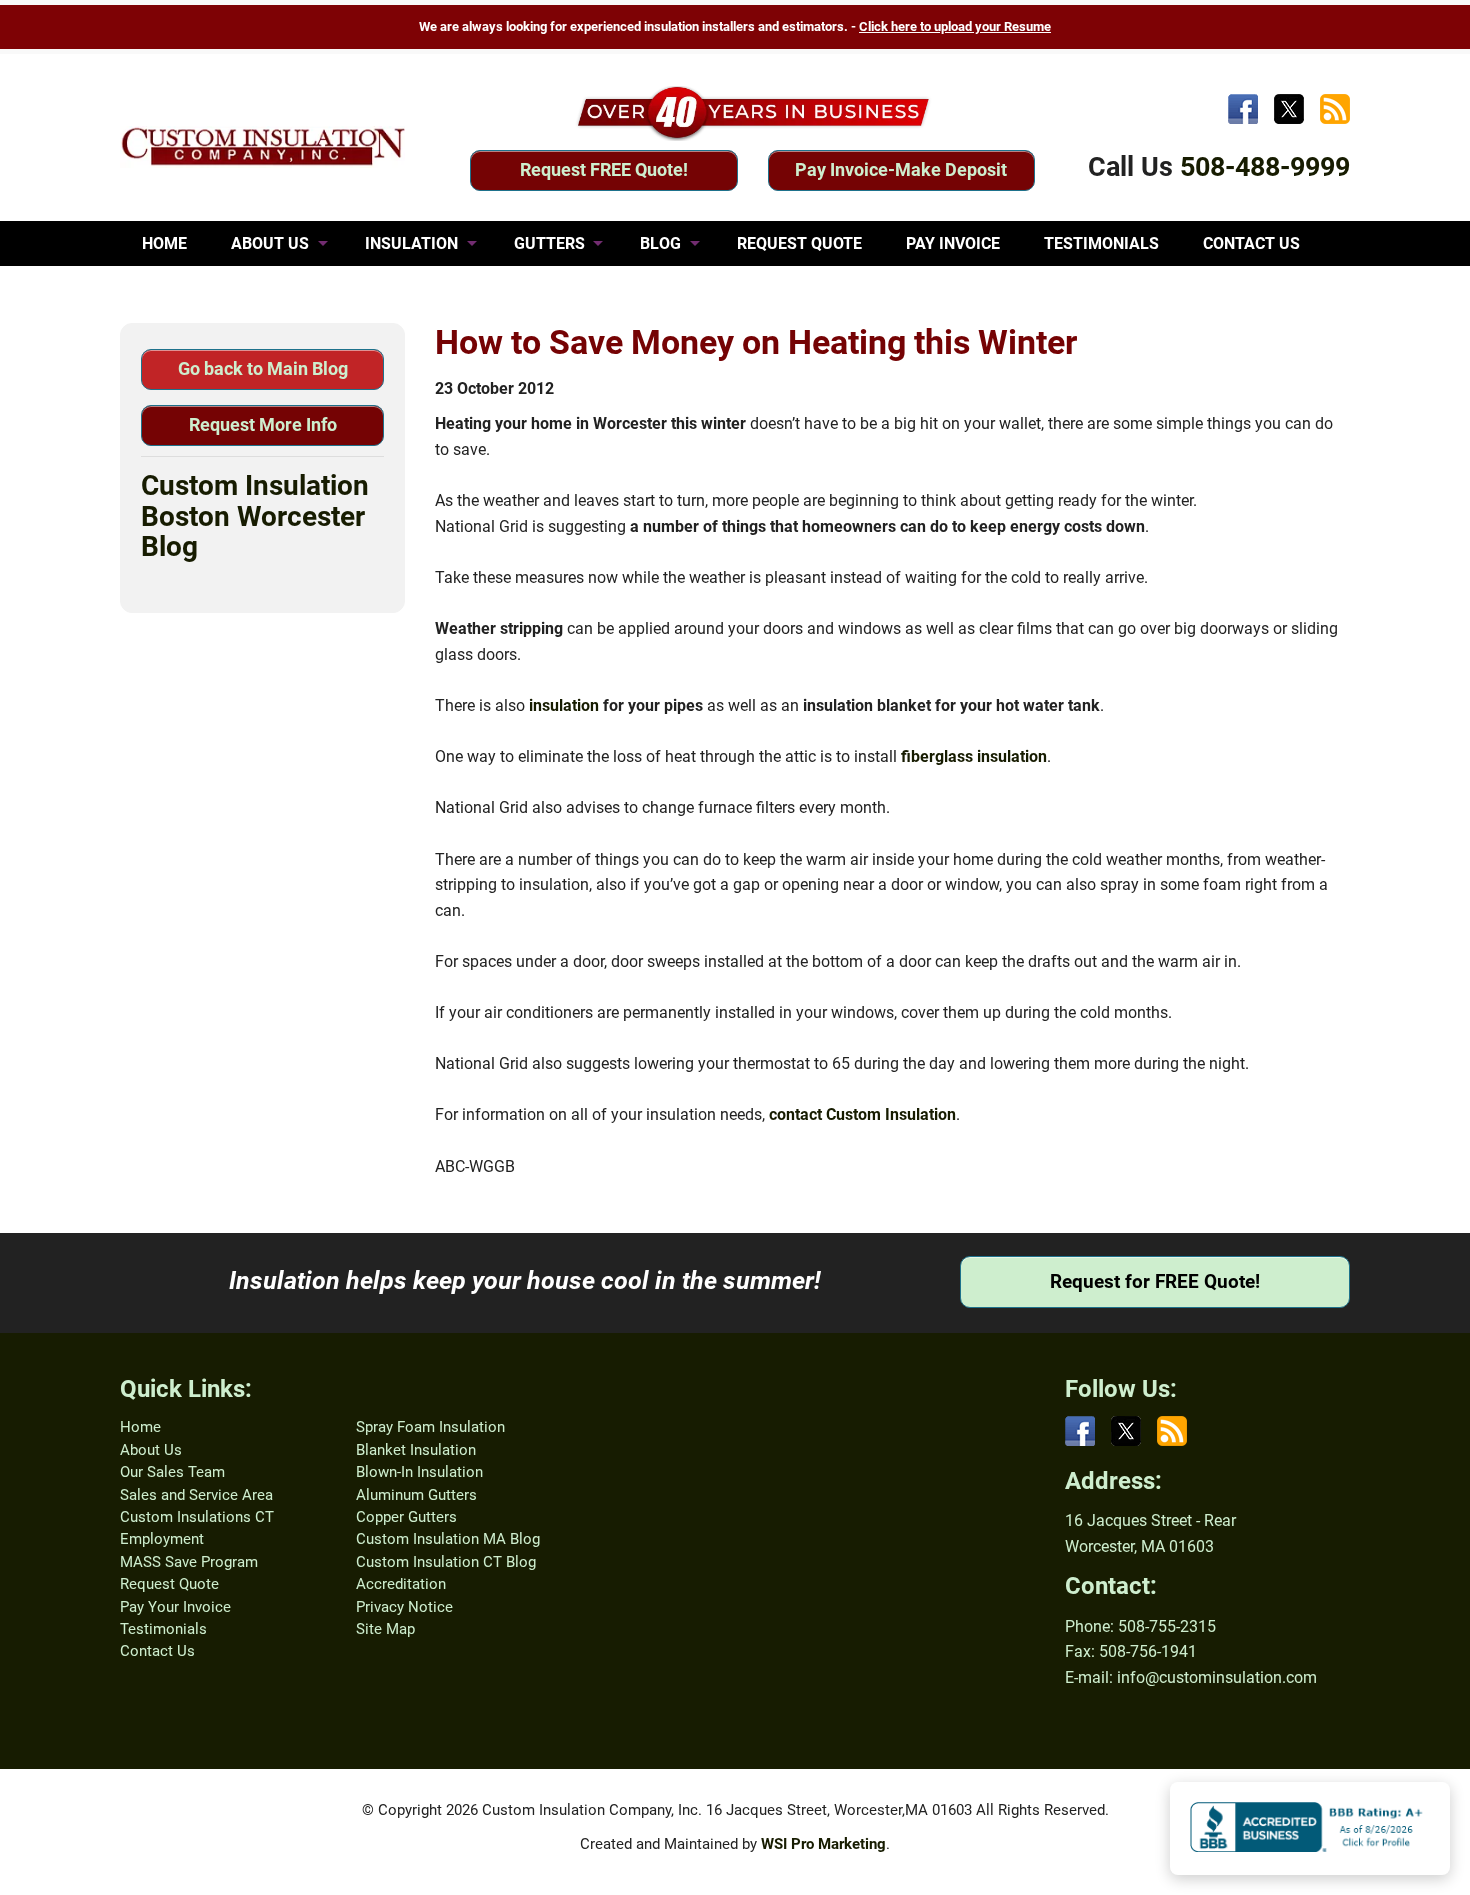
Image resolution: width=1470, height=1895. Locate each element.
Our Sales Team (172, 1472)
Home (140, 1427)
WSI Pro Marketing (823, 1844)
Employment (162, 1539)
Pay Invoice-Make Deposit (901, 169)
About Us (151, 1450)
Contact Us (157, 1651)
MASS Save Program (189, 1562)
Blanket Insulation (416, 1450)
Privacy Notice (404, 1607)
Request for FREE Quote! (1155, 1281)
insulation (564, 705)
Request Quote (169, 1584)
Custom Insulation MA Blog (448, 1539)
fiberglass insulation (974, 756)
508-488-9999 (1265, 167)
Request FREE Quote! (604, 169)
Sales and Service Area (196, 1495)
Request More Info (263, 424)
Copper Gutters (406, 1517)
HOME (164, 243)
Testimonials (163, 1629)
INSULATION (411, 243)
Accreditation (401, 1584)
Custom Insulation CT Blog (446, 1562)
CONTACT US (1251, 243)
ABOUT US (270, 243)
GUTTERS (549, 243)
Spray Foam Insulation (430, 1427)
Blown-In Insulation (419, 1472)
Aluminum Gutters (416, 1495)
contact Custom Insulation (862, 1114)
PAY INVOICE (953, 243)
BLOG (660, 243)
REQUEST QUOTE (799, 243)
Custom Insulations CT (197, 1517)
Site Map (385, 1629)
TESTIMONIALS (1101, 243)
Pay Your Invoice (175, 1607)
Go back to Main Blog (263, 368)
